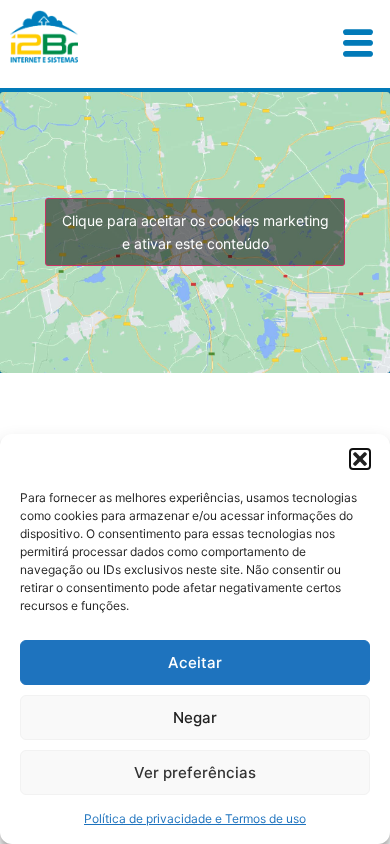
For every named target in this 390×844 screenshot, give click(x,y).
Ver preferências (195, 772)
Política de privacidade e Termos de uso (195, 818)
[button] (360, 459)
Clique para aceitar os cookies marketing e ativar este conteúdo (195, 232)
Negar (195, 717)
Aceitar (195, 662)
